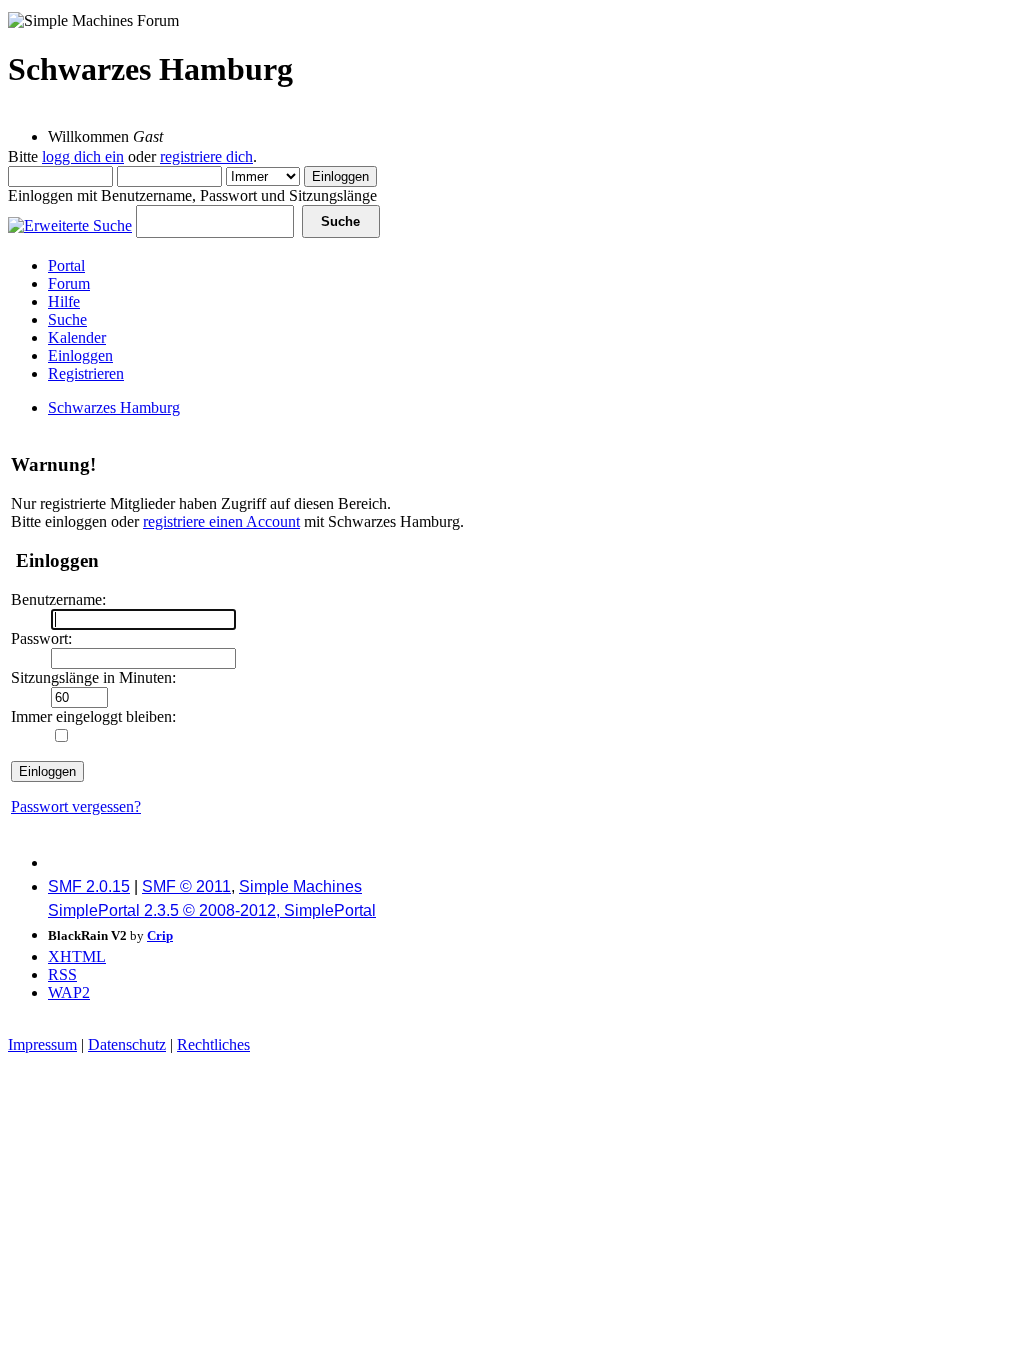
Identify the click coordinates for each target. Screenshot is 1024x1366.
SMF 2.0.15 (89, 886)
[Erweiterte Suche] (70, 220)
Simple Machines (300, 886)
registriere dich (206, 156)
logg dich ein (83, 156)
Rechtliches (213, 1044)
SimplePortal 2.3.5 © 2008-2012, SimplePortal (212, 910)
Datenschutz (127, 1044)
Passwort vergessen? (76, 806)
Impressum (42, 1044)
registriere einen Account (221, 521)
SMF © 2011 (186, 886)
